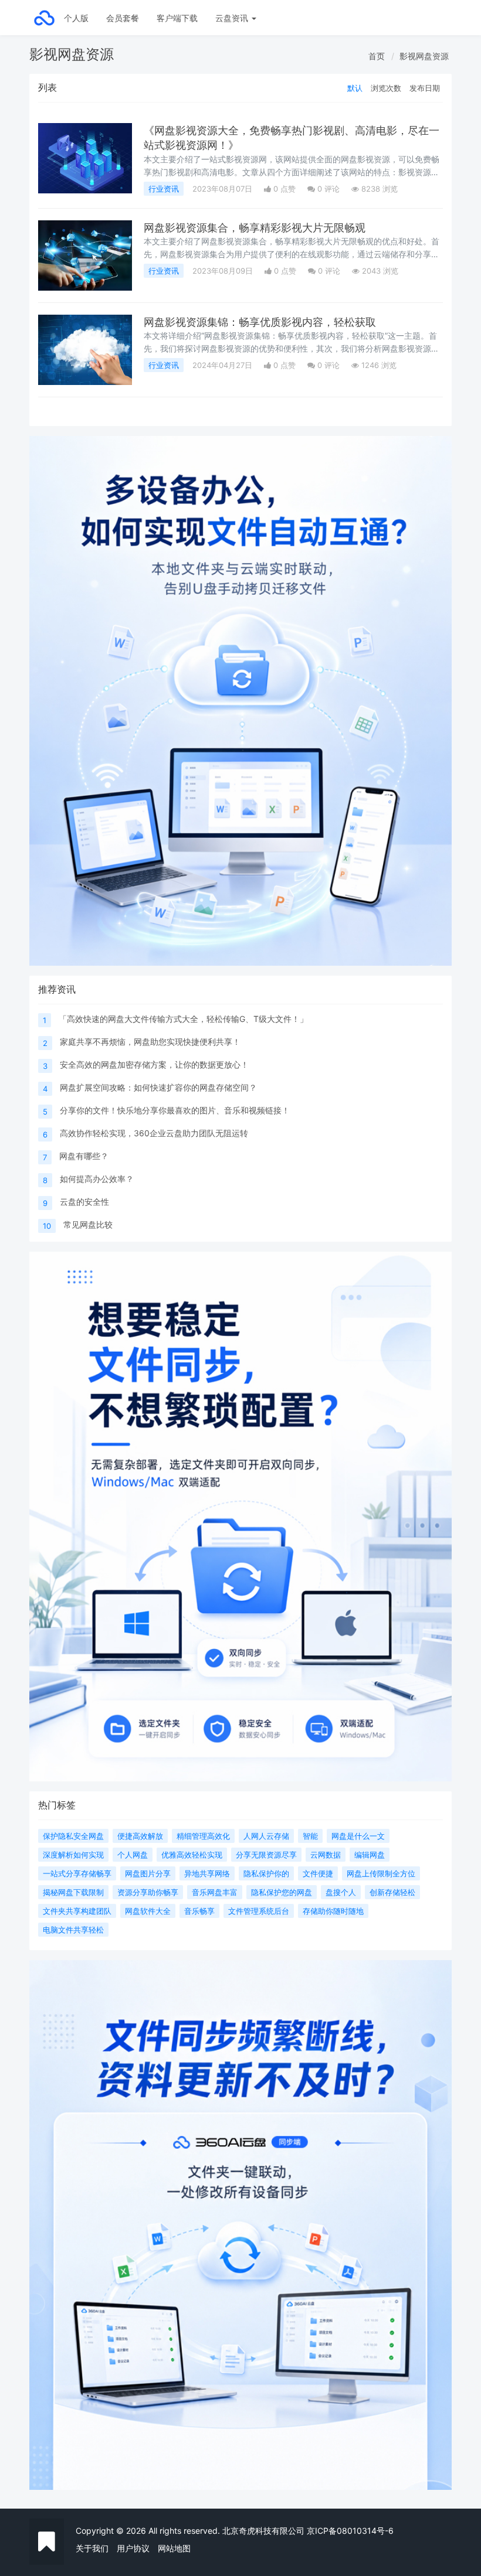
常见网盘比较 (88, 1224)
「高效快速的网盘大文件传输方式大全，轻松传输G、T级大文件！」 (183, 1019)
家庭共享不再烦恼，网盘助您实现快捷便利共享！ (150, 1042)
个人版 (76, 18)
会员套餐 (123, 18)
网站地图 (174, 2548)
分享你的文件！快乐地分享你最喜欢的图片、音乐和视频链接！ (175, 1110)
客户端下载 (177, 18)
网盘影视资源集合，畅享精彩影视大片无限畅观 (255, 228)
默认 (355, 88)
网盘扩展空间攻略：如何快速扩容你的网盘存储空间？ (158, 1087)
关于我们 (92, 2548)
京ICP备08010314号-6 (350, 2531)
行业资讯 (164, 189)
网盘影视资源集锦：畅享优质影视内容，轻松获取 (260, 322)
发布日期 (425, 88)
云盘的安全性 (84, 1202)
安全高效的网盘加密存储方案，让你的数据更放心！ (154, 1064)
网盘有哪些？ (84, 1156)
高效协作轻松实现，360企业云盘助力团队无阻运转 (154, 1133)
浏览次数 (386, 88)
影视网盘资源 (424, 56)
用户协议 (133, 2548)
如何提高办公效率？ (97, 1179)
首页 (377, 56)
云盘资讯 (233, 18)
